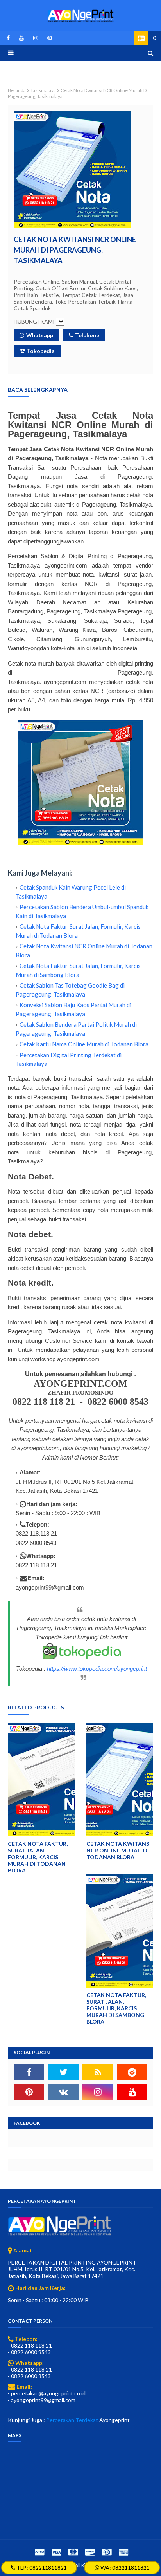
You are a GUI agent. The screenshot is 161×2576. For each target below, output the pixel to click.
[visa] (56, 2552)
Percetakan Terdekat (72, 2420)
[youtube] (21, 38)
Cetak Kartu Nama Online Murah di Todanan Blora (84, 1044)
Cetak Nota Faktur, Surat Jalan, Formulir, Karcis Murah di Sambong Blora (116, 2008)
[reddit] (132, 2072)
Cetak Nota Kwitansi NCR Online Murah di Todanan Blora (119, 1850)
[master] (73, 2552)
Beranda (17, 90)
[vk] (63, 2092)
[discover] (90, 2552)
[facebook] (8, 38)
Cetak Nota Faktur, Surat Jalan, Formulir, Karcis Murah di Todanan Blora (38, 1857)
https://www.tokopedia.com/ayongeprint (97, 1669)
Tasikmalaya (43, 90)
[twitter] (63, 2072)
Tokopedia (41, 351)
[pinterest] (48, 38)
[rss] (98, 2072)
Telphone (87, 335)
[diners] (107, 2552)
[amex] (123, 2552)
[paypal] (39, 2552)
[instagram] (36, 38)
